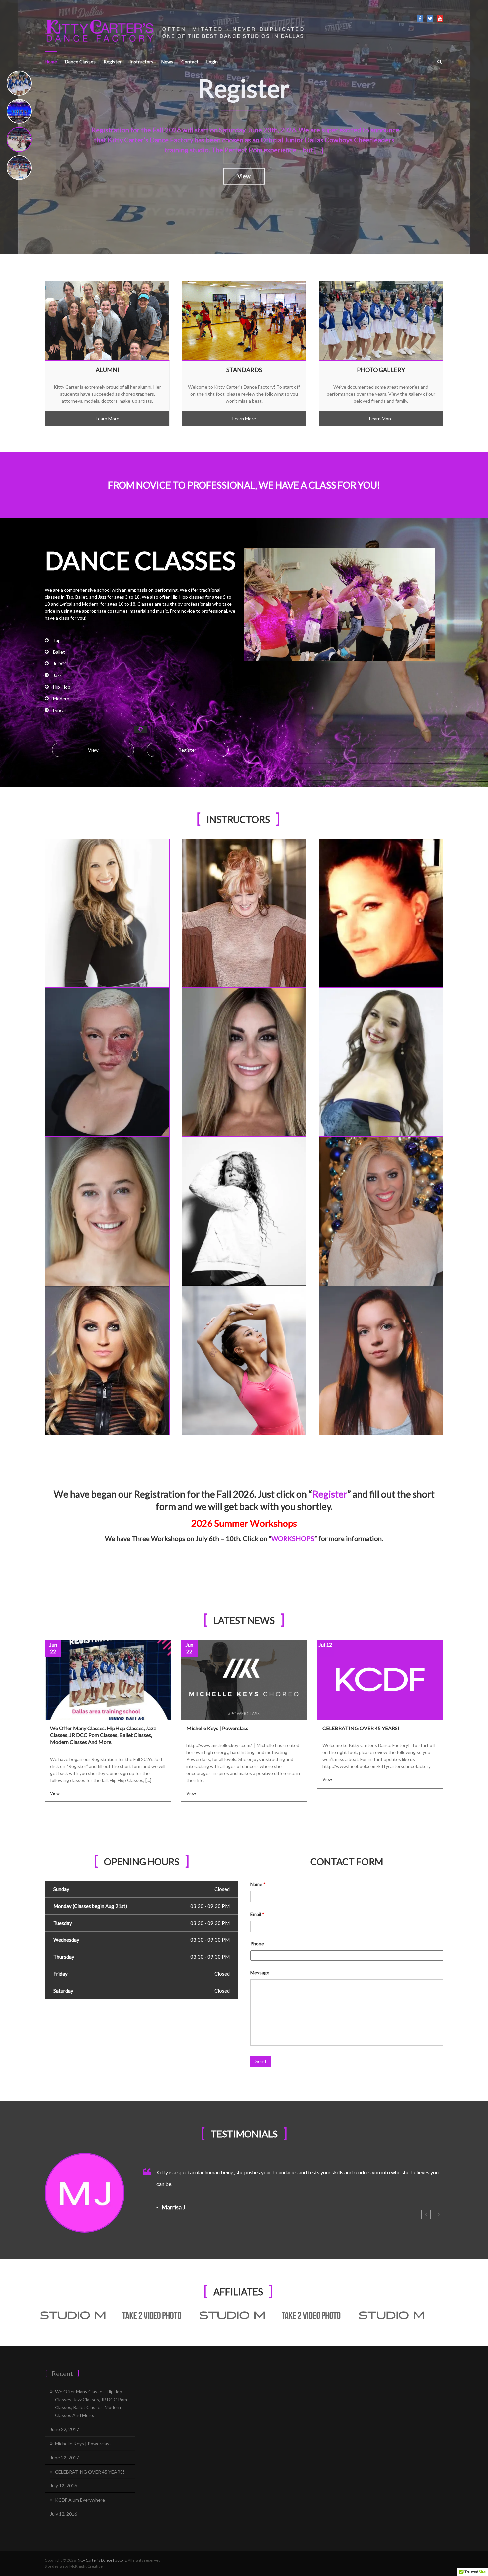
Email (257, 1914)
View (244, 155)
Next (439, 2215)
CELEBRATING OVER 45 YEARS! (361, 1728)
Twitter (430, 19)
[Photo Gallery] (381, 320)
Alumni (107, 370)
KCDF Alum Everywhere (80, 2500)
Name (258, 1884)
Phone (257, 1944)
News (167, 62)
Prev (426, 2215)
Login (212, 62)
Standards (244, 370)
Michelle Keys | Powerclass (217, 1728)
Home (51, 62)
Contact (190, 62)
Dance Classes (80, 62)
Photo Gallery (381, 370)
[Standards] (244, 320)
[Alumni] (107, 320)
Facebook (420, 19)
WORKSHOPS (293, 1538)
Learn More (107, 418)
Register (113, 62)
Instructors (141, 62)
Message (260, 1972)
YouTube (440, 19)
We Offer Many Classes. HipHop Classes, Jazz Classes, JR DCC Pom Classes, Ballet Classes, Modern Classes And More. (103, 1735)
